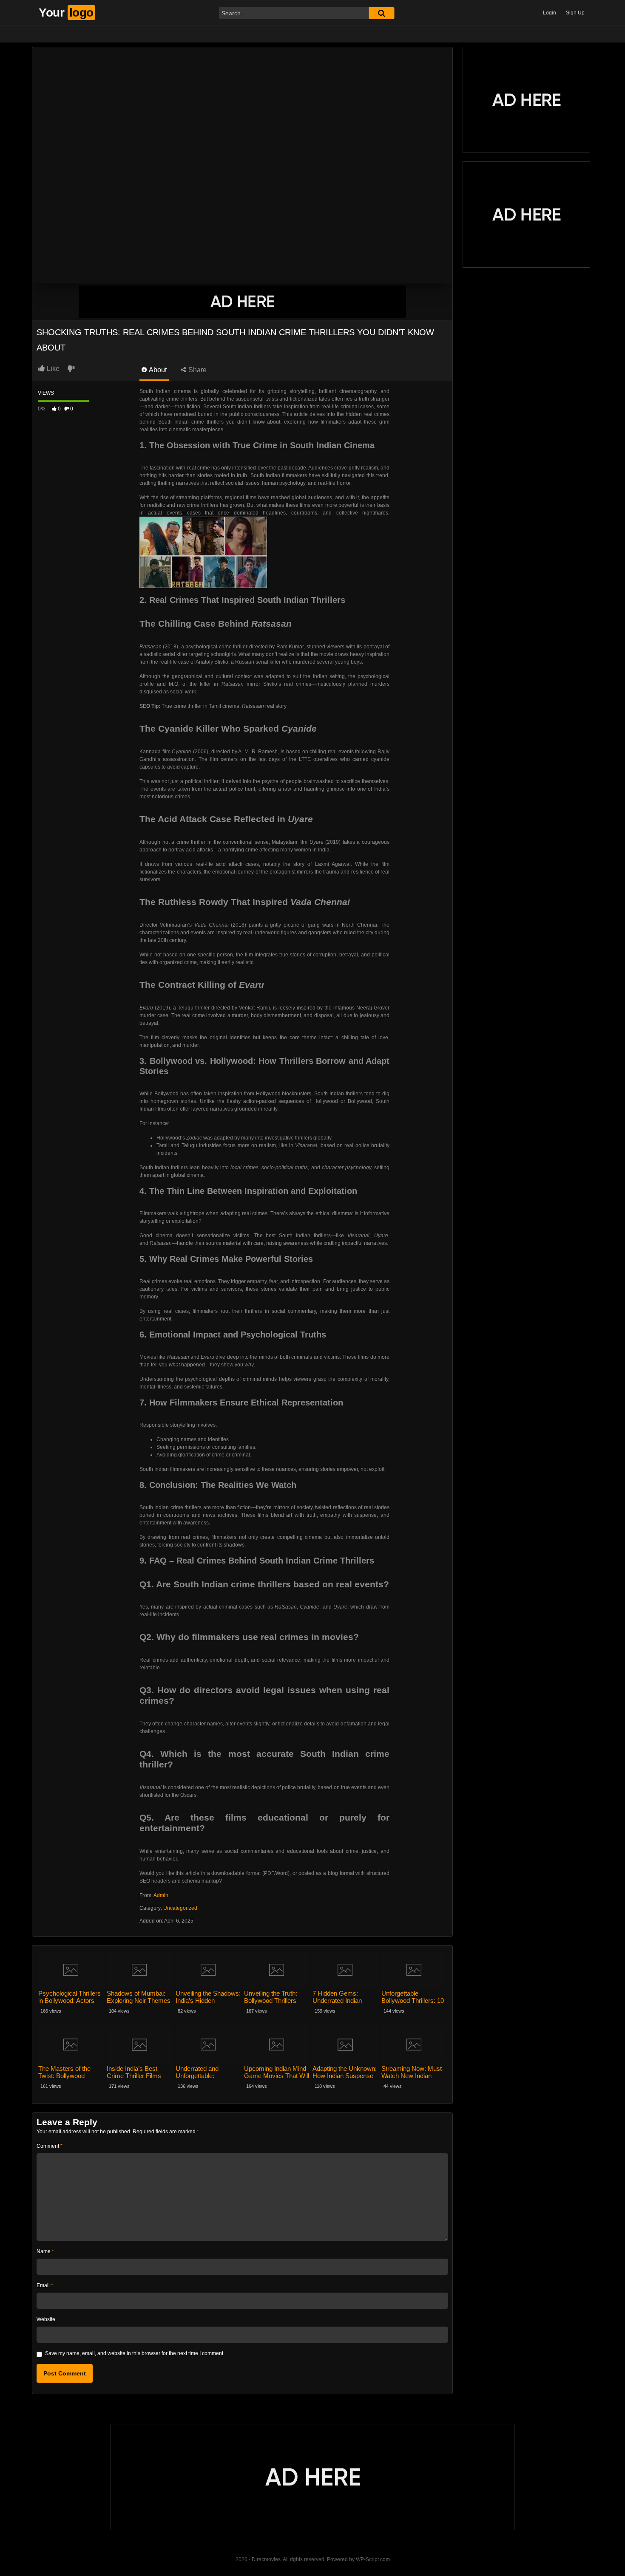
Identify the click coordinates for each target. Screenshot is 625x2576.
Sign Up (575, 13)
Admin (161, 1895)
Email (45, 2285)
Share (197, 370)
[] (381, 13)
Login (550, 13)
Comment (50, 2146)
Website (46, 2319)
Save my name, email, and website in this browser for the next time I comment (134, 2353)
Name (45, 2251)
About (157, 370)
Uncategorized (180, 1908)
